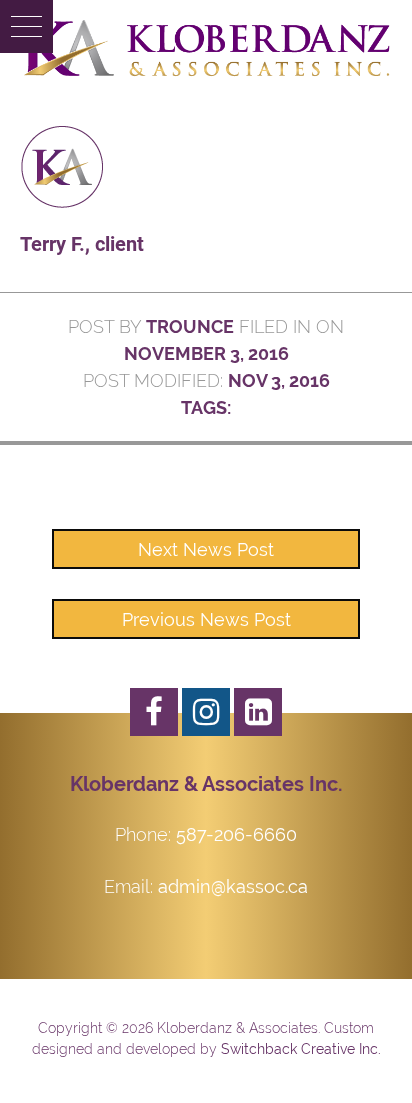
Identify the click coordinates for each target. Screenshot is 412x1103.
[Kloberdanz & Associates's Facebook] (154, 712)
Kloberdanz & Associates (206, 48)
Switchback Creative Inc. (301, 1049)
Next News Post (206, 549)
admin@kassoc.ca (233, 886)
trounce (190, 326)
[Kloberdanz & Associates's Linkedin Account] (258, 712)
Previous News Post (206, 619)
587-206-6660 (236, 834)
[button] (26, 26)
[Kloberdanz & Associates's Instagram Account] (206, 712)
